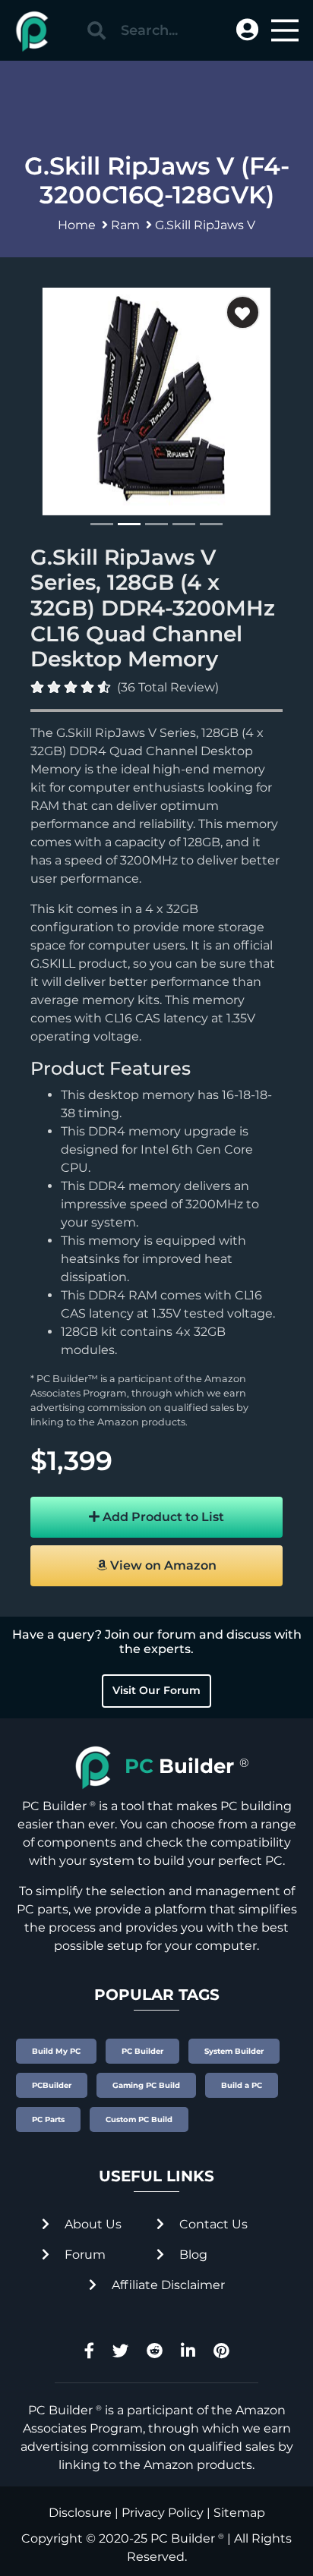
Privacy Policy (163, 2513)
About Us (92, 2224)
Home (77, 225)
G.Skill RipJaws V (205, 225)
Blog (192, 2255)
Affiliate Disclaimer (167, 2285)
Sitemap (239, 2513)
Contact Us (212, 2224)
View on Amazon (162, 1565)
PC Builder (183, 2538)
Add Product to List (162, 1517)
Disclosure (80, 2513)
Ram (125, 225)
